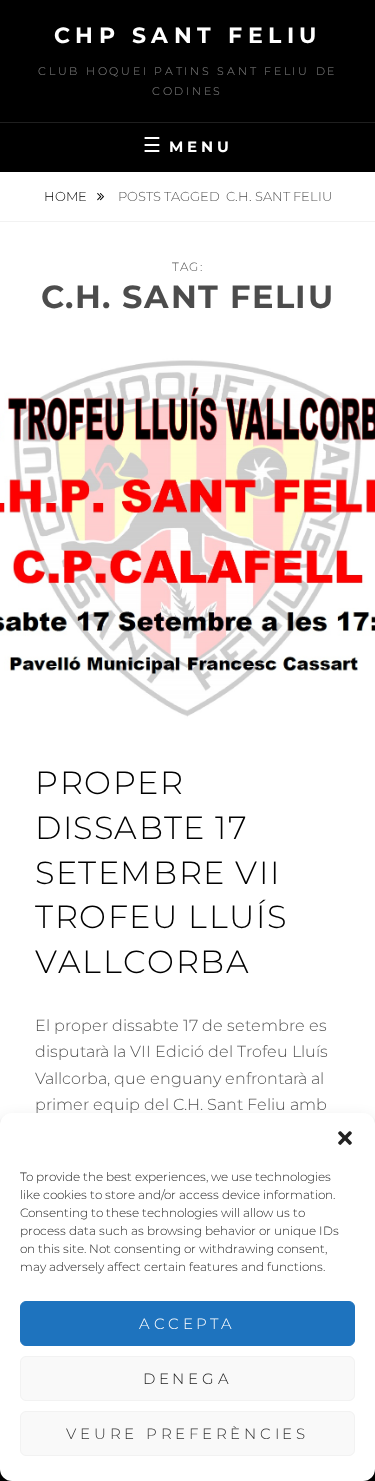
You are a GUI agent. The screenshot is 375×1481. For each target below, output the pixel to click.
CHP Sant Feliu (188, 35)
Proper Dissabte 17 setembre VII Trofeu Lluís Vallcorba (161, 872)
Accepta (187, 1323)
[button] (345, 1138)
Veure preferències (187, 1433)
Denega (188, 1378)
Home (67, 196)
